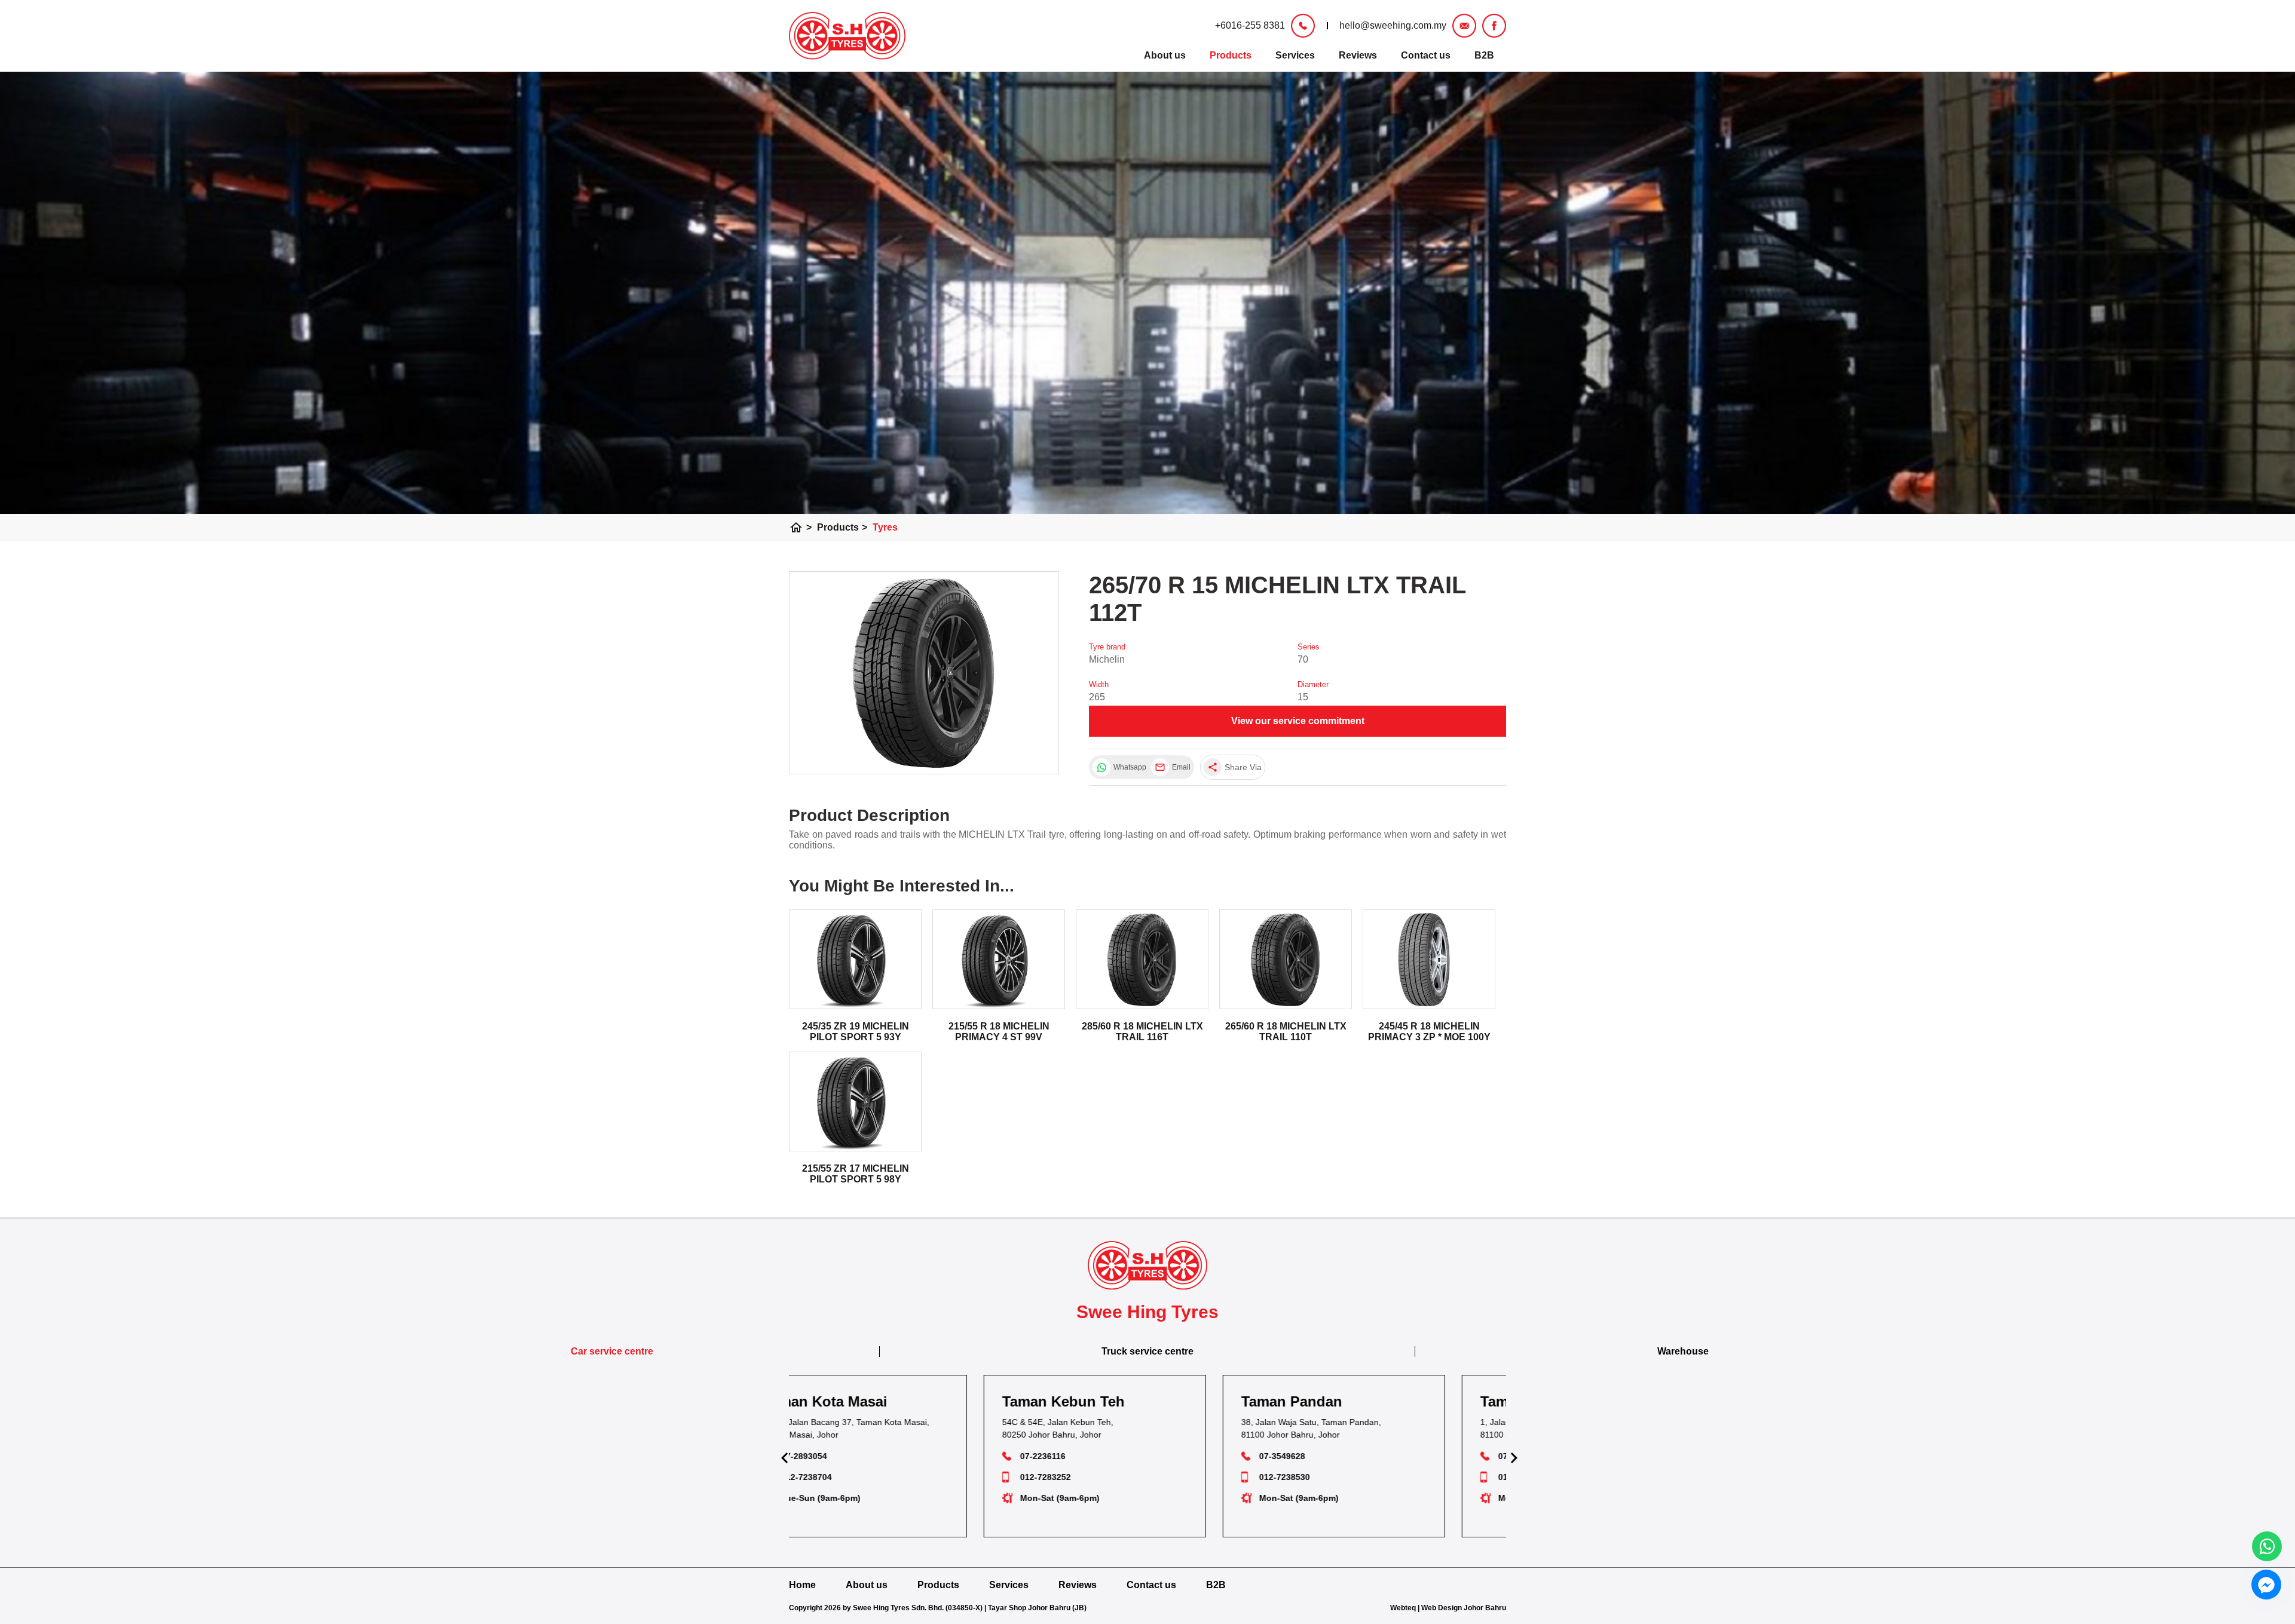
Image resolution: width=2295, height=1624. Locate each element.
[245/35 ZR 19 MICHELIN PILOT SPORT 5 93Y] (855, 959)
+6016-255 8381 (1250, 25)
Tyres (885, 527)
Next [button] (1512, 1456)
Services (1295, 55)
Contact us (1426, 55)
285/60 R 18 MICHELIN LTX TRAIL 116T (1142, 1032)
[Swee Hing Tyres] (847, 36)
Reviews (1358, 55)
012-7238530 (1098, 1477)
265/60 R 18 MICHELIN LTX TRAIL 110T (1286, 1032)
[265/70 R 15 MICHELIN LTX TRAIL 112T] (924, 673)
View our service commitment (1298, 721)
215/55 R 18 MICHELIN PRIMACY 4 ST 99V (999, 1032)
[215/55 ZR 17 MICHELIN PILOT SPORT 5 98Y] (855, 1101)
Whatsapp (1129, 767)
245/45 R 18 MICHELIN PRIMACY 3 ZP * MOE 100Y (1429, 1032)
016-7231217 (1337, 1477)
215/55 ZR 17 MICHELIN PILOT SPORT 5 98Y (856, 1174)
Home (802, 1585)
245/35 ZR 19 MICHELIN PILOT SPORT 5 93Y (856, 1032)
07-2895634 (1335, 1456)
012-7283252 (859, 1477)
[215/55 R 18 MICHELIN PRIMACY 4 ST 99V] (999, 959)
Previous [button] (783, 1456)
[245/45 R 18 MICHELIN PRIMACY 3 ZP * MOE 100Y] (1429, 959)
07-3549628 (1096, 1456)
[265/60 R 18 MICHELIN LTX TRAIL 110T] (1286, 959)
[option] (908, 1456)
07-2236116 (856, 1456)
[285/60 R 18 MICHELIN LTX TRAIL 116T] (1142, 959)
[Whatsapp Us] (2267, 1546)
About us (1165, 55)
